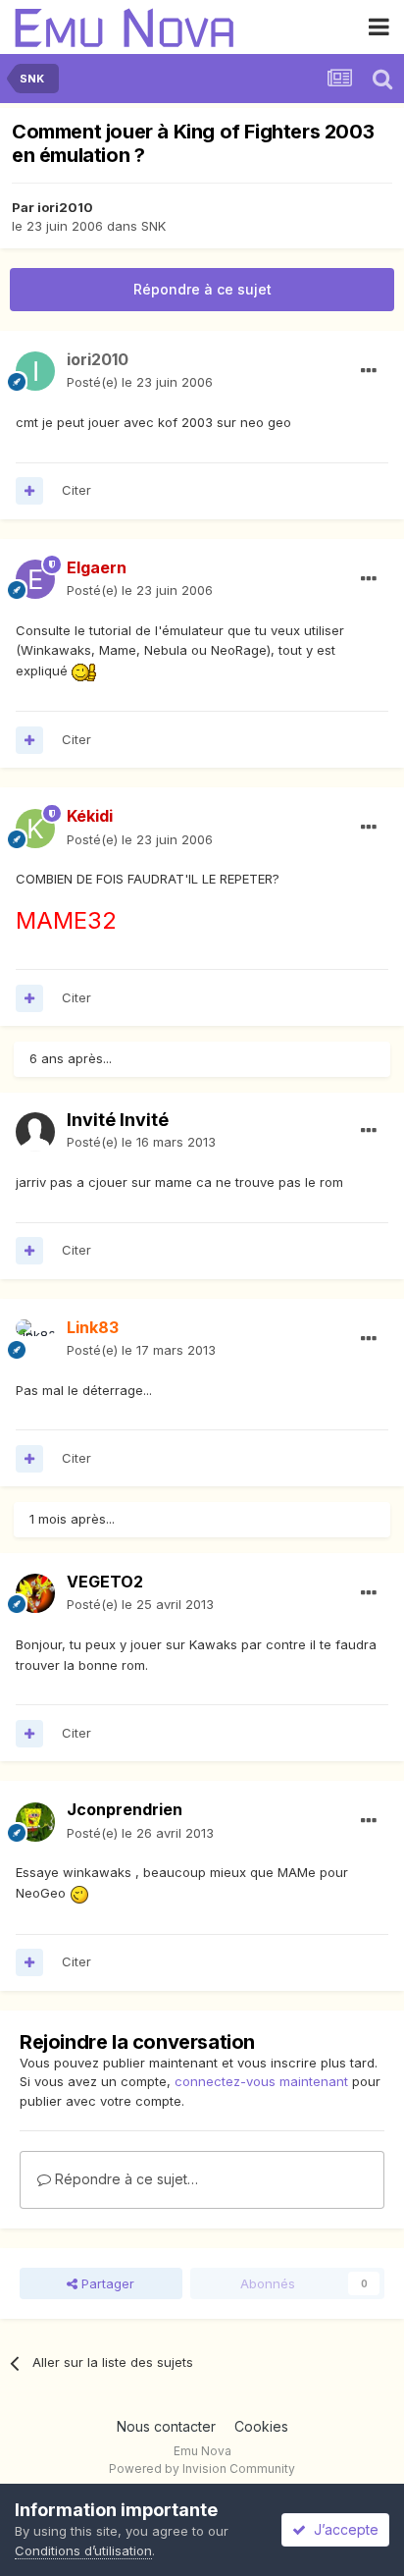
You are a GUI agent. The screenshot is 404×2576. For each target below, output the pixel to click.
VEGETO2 (105, 1582)
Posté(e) (140, 382)
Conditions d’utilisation (83, 2550)
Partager (106, 2283)
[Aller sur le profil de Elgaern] (35, 579)
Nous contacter (166, 2426)
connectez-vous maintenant (261, 2081)
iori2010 (65, 207)
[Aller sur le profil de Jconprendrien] (35, 1822)
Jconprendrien (125, 1809)
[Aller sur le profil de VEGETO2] (35, 1593)
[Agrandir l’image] (84, 671)
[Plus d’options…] (369, 371)
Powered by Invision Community (202, 2469)
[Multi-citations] (29, 491)
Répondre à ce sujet (202, 289)
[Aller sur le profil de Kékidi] (35, 829)
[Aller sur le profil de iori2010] (35, 371)
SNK (153, 226)
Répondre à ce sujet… (125, 2179)
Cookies (261, 2426)
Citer (76, 490)
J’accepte (342, 2529)
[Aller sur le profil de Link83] (35, 1339)
